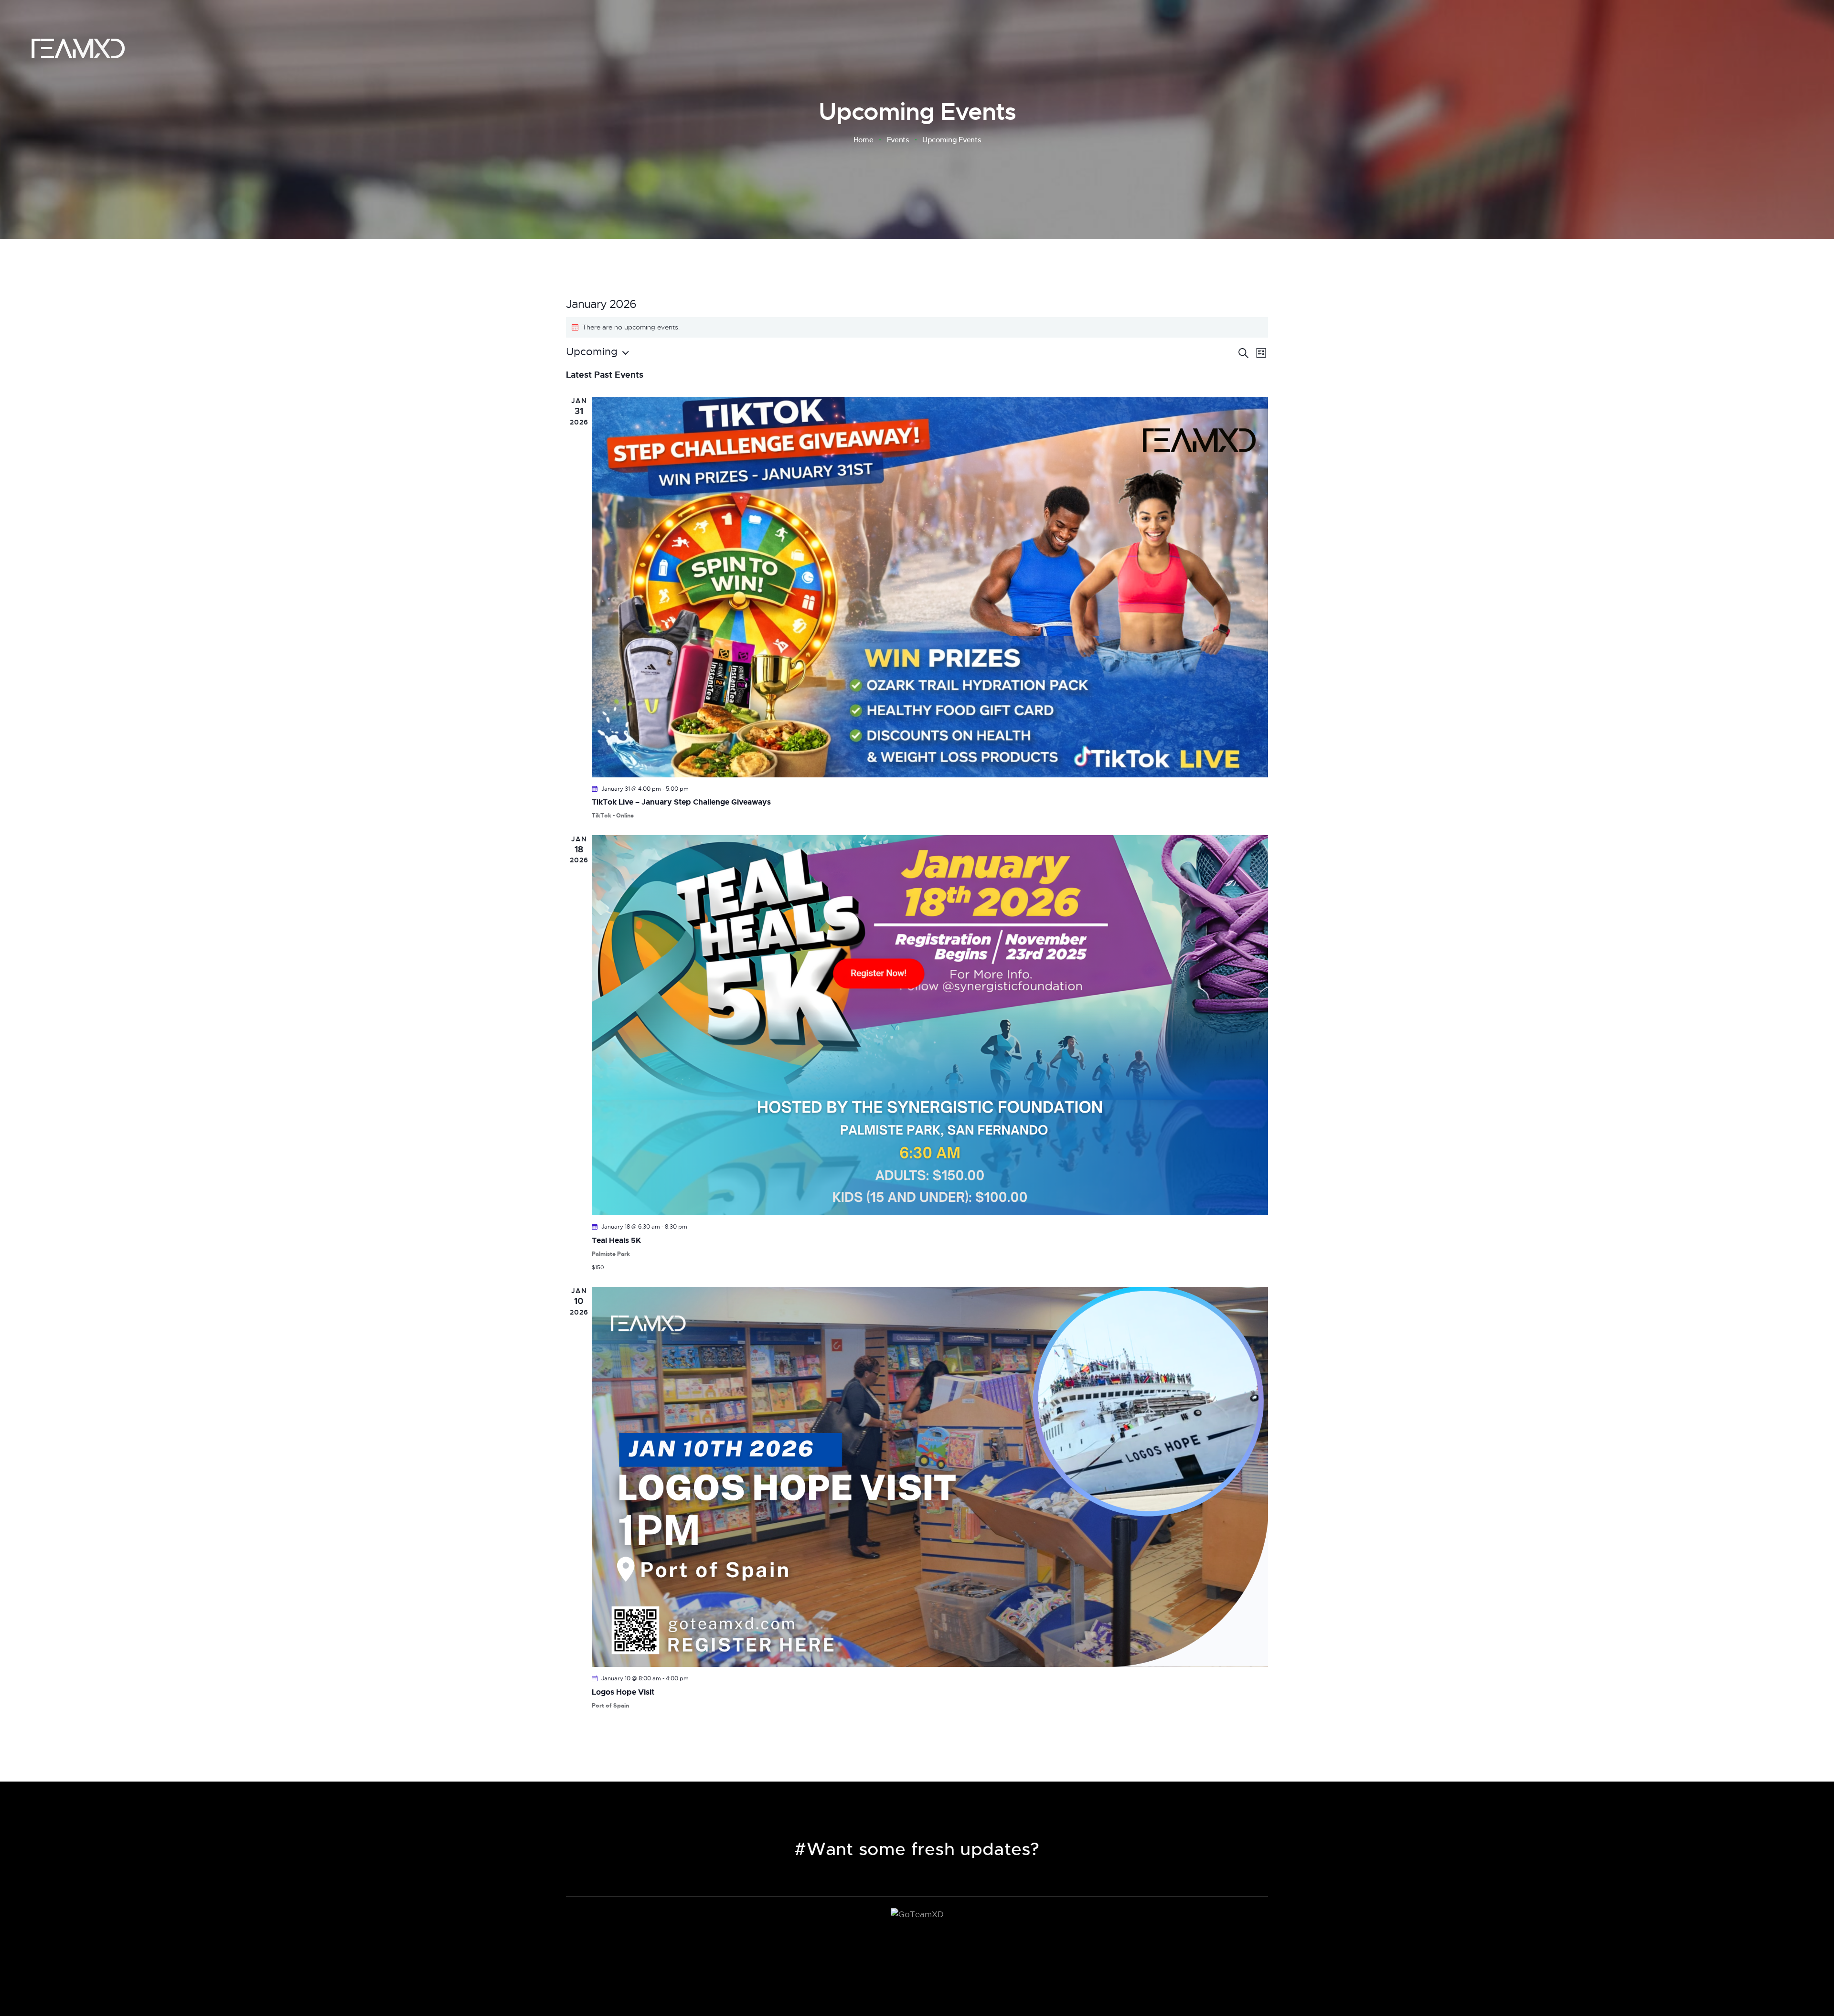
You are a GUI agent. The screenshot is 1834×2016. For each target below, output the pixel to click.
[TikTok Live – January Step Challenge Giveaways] (930, 587)
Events (898, 140)
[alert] (917, 327)
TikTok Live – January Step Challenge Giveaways (681, 802)
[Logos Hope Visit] (930, 1477)
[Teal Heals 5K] (930, 1025)
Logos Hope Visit (623, 1692)
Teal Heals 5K (616, 1240)
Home (864, 140)
